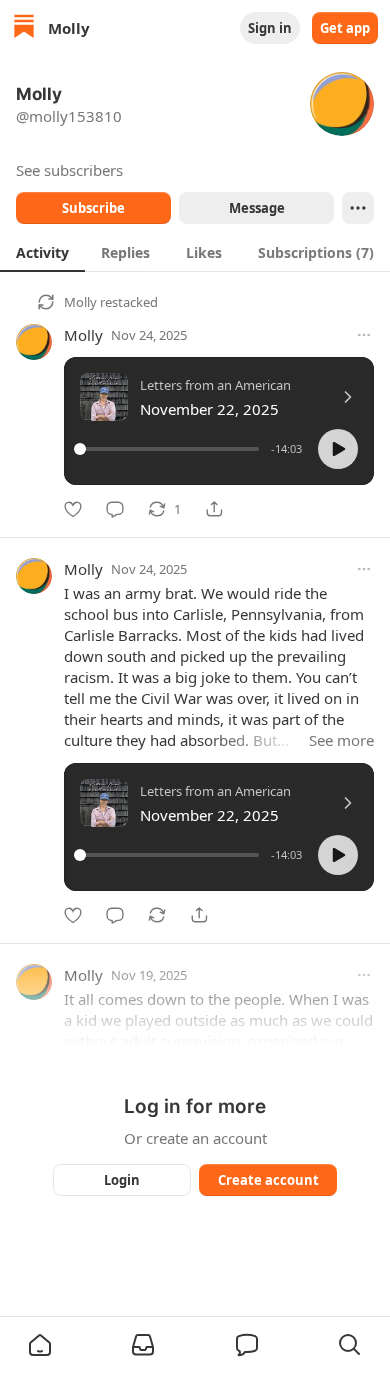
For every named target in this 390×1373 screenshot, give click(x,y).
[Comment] (115, 509)
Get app (345, 28)
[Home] (24, 28)
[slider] (169, 449)
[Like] (73, 509)
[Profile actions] (358, 208)
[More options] (364, 335)
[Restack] (157, 915)
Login (122, 1180)
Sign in (270, 28)
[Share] (214, 509)
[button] (338, 449)
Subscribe (93, 208)
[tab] (42, 252)
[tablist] (195, 252)
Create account (268, 1180)
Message (257, 208)
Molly (80, 302)
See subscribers (69, 170)
